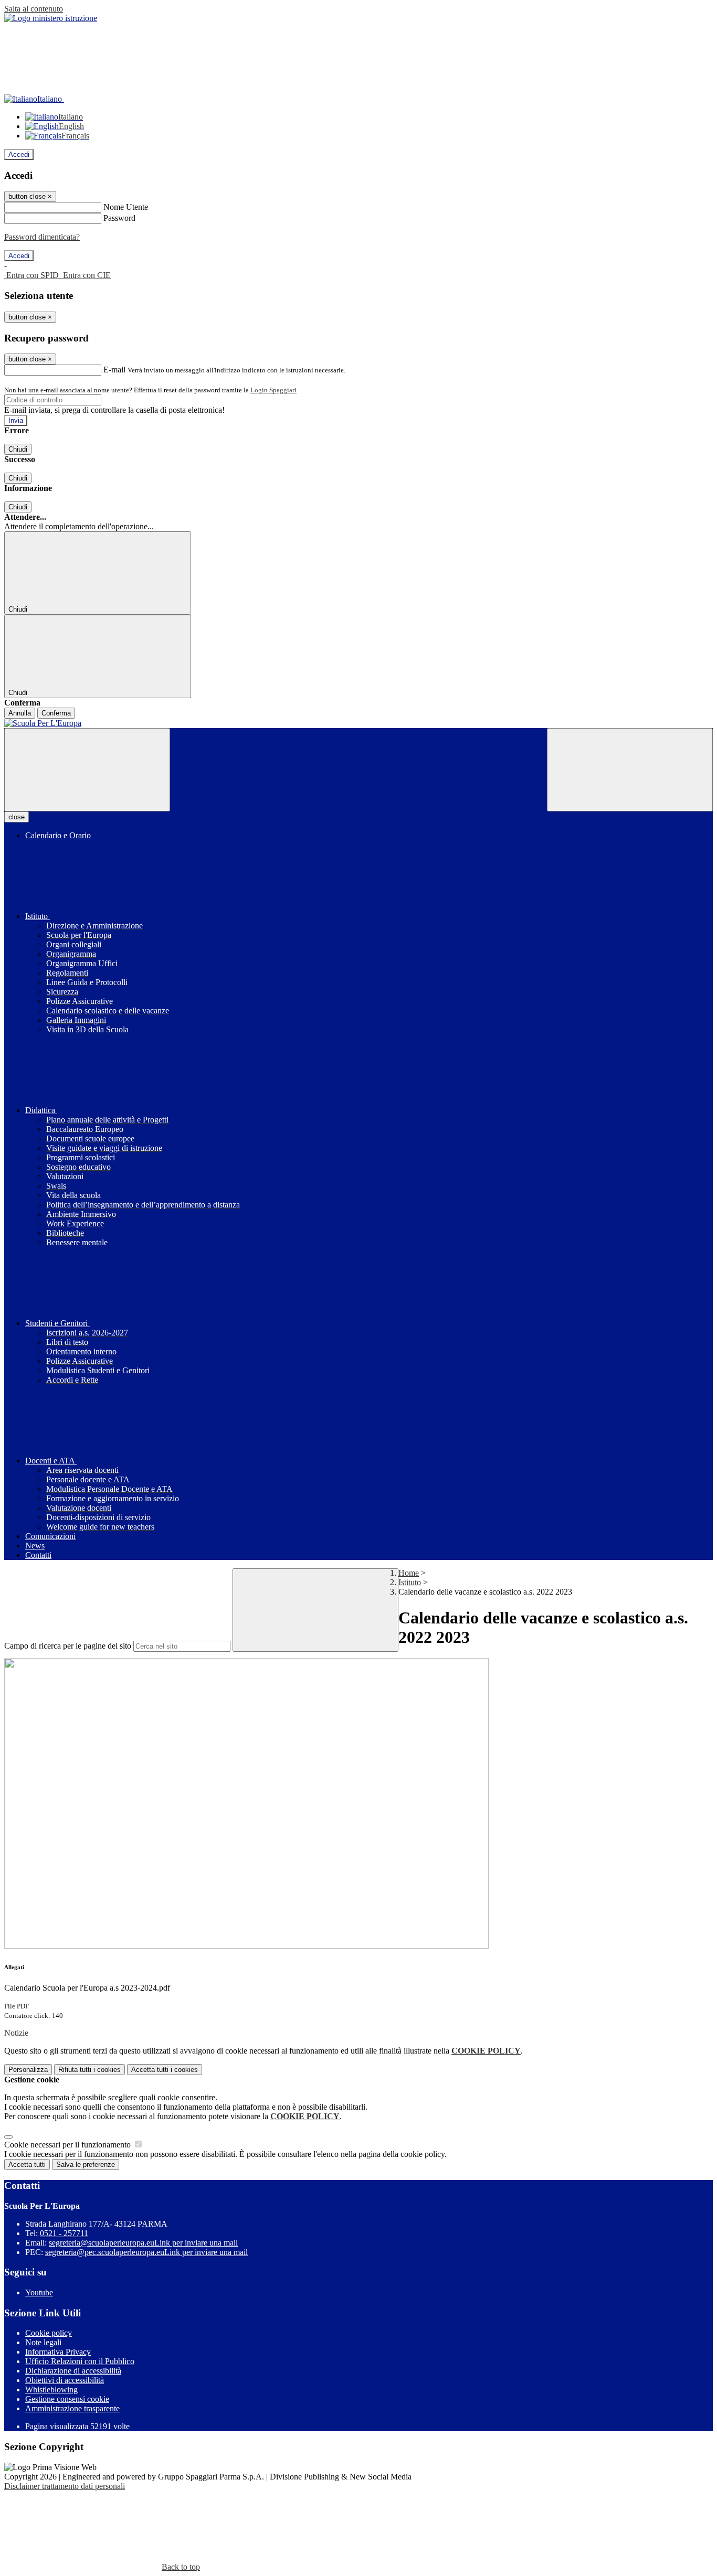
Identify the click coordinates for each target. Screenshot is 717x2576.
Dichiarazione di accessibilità (73, 2371)
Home (409, 1573)
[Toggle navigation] (87, 770)
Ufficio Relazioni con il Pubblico (80, 2361)
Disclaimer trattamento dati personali (65, 2486)
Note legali (43, 2342)
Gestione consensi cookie (67, 2399)
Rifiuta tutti (89, 2070)
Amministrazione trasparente (72, 2408)
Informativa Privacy (58, 2352)
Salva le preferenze (86, 2165)
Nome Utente (126, 207)
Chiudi (18, 449)
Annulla (20, 713)
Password (119, 218)
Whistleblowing (51, 2390)
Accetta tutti (165, 2070)
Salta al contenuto (34, 9)
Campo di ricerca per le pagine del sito (68, 1646)
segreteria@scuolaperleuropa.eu (143, 2243)
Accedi (19, 154)
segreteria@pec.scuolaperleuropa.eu (146, 2252)
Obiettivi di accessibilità (65, 2380)
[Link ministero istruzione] (51, 18)
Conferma (56, 713)
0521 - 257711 (64, 2233)
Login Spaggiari (273, 390)
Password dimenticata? (42, 237)
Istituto (410, 1582)
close (17, 817)
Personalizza (28, 2070)
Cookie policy (49, 2333)
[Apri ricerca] (630, 770)
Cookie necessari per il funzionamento (68, 2145)
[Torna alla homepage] (358, 723)
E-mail (114, 370)
